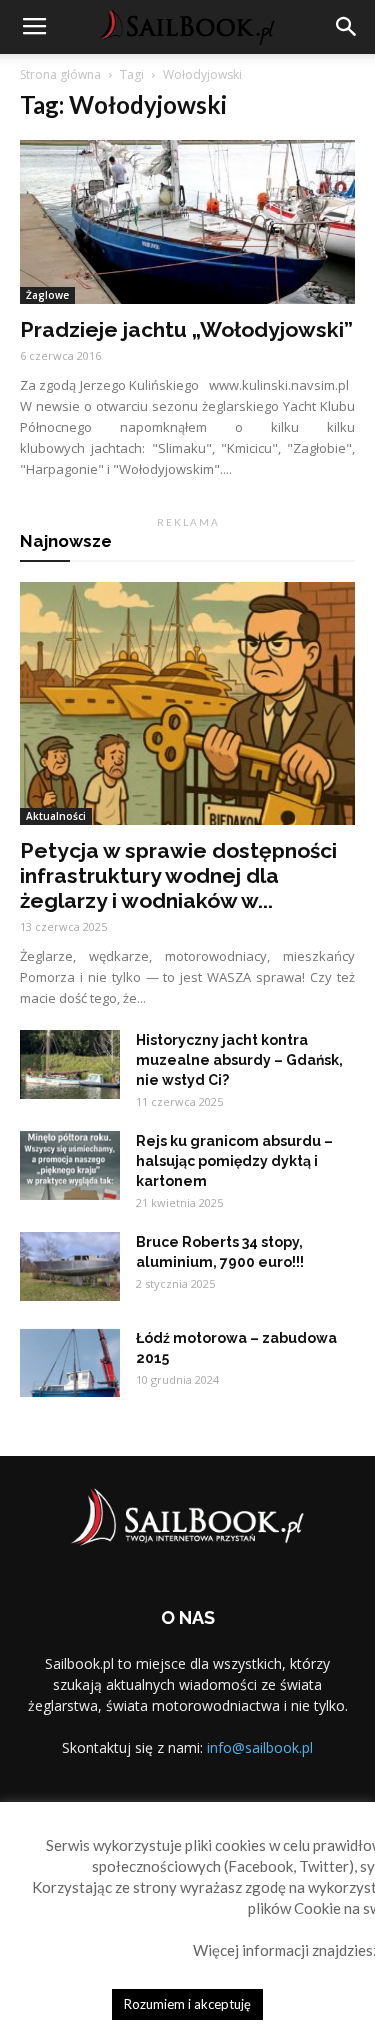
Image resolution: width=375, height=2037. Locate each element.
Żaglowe (47, 295)
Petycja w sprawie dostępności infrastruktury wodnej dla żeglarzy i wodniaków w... (178, 875)
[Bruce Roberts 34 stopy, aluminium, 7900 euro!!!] (70, 1266)
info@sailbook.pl (260, 1747)
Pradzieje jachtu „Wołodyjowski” (186, 329)
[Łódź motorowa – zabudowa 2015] (70, 1362)
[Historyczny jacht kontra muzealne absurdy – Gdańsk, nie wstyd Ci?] (70, 1064)
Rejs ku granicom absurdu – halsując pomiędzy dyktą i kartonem (234, 1161)
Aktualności (56, 816)
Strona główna (60, 74)
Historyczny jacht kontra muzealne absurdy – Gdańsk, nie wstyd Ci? (239, 1060)
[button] (347, 27)
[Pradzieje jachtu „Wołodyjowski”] (187, 222)
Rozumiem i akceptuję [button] (187, 2004)
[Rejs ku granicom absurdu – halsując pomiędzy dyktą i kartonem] (70, 1165)
